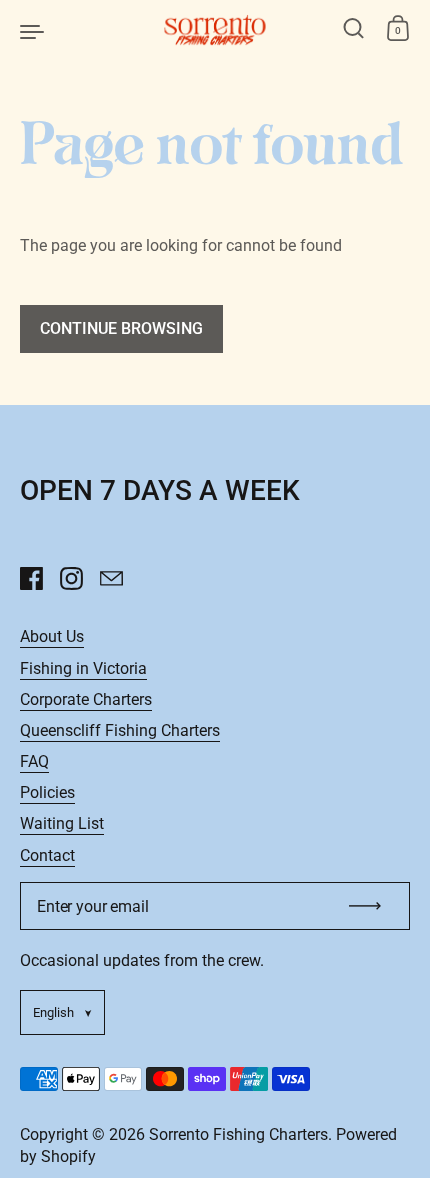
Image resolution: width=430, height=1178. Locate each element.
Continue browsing (121, 328)
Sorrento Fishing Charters (238, 1134)
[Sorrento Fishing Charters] (214, 30)
